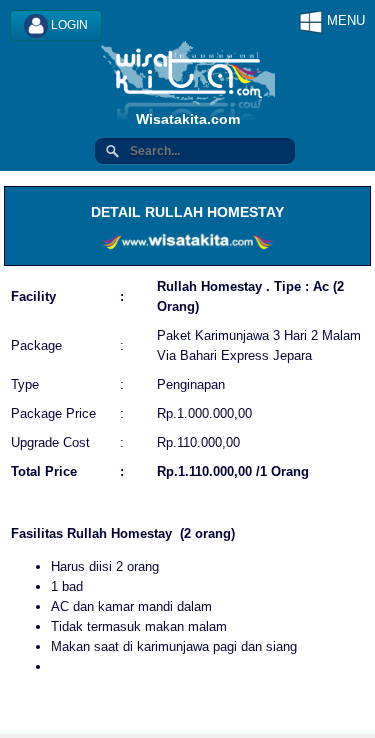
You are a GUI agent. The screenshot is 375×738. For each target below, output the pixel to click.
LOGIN (68, 25)
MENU (344, 20)
